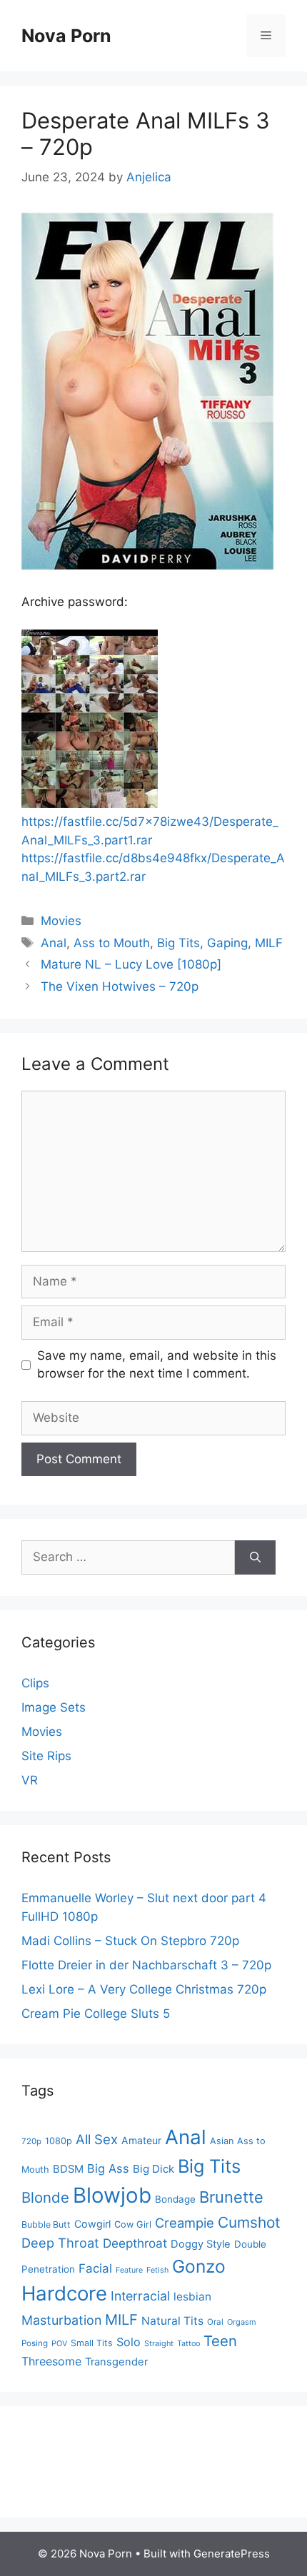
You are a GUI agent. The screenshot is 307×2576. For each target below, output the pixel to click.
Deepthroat (135, 2243)
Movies (61, 921)
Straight (159, 2344)
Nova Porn (66, 36)
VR (30, 1780)
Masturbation (61, 2320)
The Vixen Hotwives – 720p (120, 986)
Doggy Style (201, 2244)
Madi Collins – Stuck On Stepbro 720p (130, 1941)
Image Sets (54, 1707)
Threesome (51, 2361)
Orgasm (242, 2322)
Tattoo (188, 2344)
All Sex (97, 2140)
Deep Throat (60, 2243)
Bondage (175, 2199)
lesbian (192, 2297)
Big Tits (178, 943)
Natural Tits (172, 2321)
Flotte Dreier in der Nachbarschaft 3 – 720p (146, 1965)
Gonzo (199, 2266)
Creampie (185, 2223)
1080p (59, 2141)
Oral (215, 2322)
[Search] (255, 1557)
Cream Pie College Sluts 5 (96, 2014)
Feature (129, 2270)
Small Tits (92, 2343)
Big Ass (108, 2168)
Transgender (116, 2362)
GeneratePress (232, 2554)
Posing (35, 2343)
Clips (35, 1683)
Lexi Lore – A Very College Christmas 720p (144, 1989)
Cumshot (249, 2222)
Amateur (141, 2140)
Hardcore (64, 2293)
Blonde (45, 2197)
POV (59, 2344)
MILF (269, 943)
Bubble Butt (46, 2224)
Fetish (157, 2270)
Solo (129, 2342)
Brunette (231, 2197)
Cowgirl (92, 2224)
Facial (95, 2268)
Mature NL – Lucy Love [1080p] (131, 964)
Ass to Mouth (112, 943)
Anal (54, 943)
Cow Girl (133, 2224)
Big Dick (153, 2169)
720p (31, 2141)
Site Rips (46, 1756)
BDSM (68, 2169)
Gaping (227, 943)
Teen (220, 2341)
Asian (222, 2141)
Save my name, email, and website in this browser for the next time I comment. (157, 1365)
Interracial (140, 2296)
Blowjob (112, 2195)
